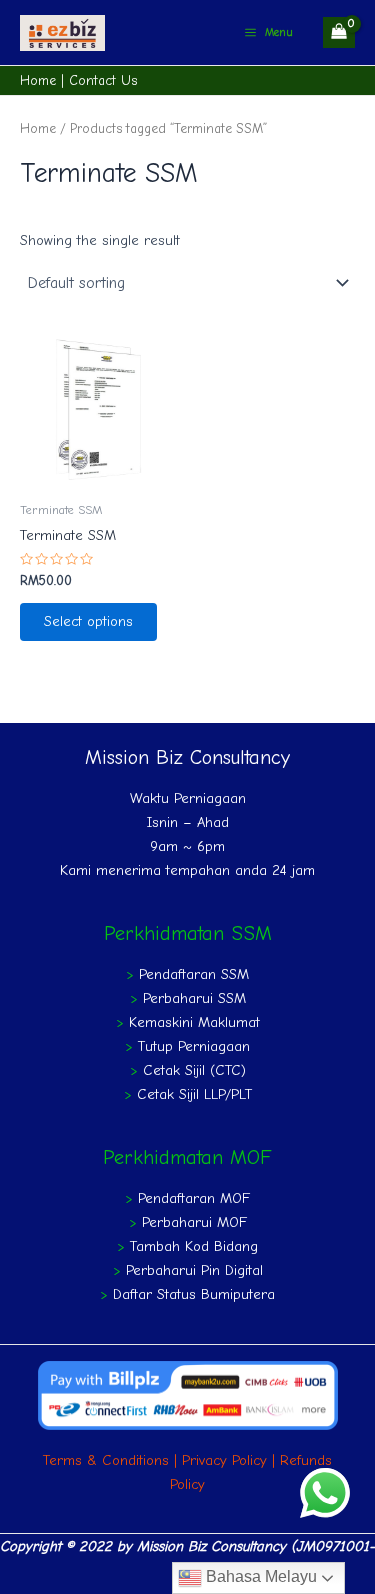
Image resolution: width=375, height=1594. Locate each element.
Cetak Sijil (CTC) (194, 1070)
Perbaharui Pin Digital (194, 1270)
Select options (88, 621)
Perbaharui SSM (194, 998)
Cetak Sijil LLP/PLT (194, 1094)
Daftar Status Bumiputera (194, 1294)
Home (38, 80)
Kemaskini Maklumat (194, 1022)
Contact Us (103, 80)
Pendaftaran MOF (194, 1198)
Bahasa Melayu (259, 1576)
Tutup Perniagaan (194, 1046)
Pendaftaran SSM (194, 974)
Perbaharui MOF (194, 1222)
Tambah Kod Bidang (194, 1246)
